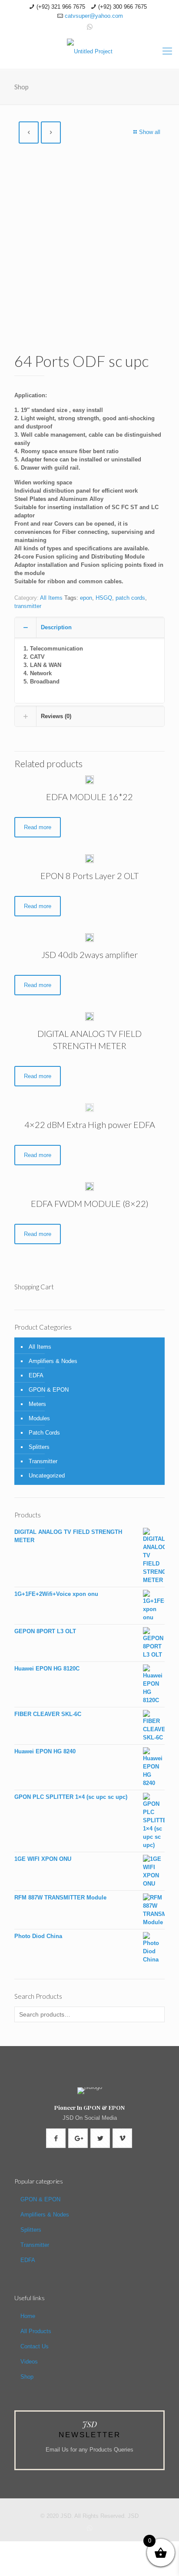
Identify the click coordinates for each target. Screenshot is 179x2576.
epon (86, 598)
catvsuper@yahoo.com (94, 16)
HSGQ (104, 598)
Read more (38, 827)
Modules (39, 1418)
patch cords (130, 598)
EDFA (36, 1375)
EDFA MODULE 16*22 (89, 797)
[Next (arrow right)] (31, 2565)
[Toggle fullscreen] (31, 2547)
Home (28, 2316)
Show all (150, 132)
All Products (36, 2331)
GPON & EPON (49, 1390)
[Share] (53, 2547)
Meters (37, 1404)
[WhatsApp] (90, 27)
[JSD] (89, 51)
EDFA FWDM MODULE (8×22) (90, 1203)
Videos (29, 2362)
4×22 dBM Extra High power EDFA (90, 1125)
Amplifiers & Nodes (53, 1361)
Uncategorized (47, 1476)
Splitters (39, 1447)
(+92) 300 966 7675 (123, 7)
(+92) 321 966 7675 (61, 7)
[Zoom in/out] (9, 2547)
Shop (27, 2377)
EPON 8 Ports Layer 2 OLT (89, 876)
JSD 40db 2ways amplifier (89, 955)
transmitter (28, 606)
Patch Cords (44, 1433)
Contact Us (35, 2346)
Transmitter (43, 1461)
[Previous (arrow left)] (9, 2565)
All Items (51, 598)
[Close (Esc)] (75, 2547)
